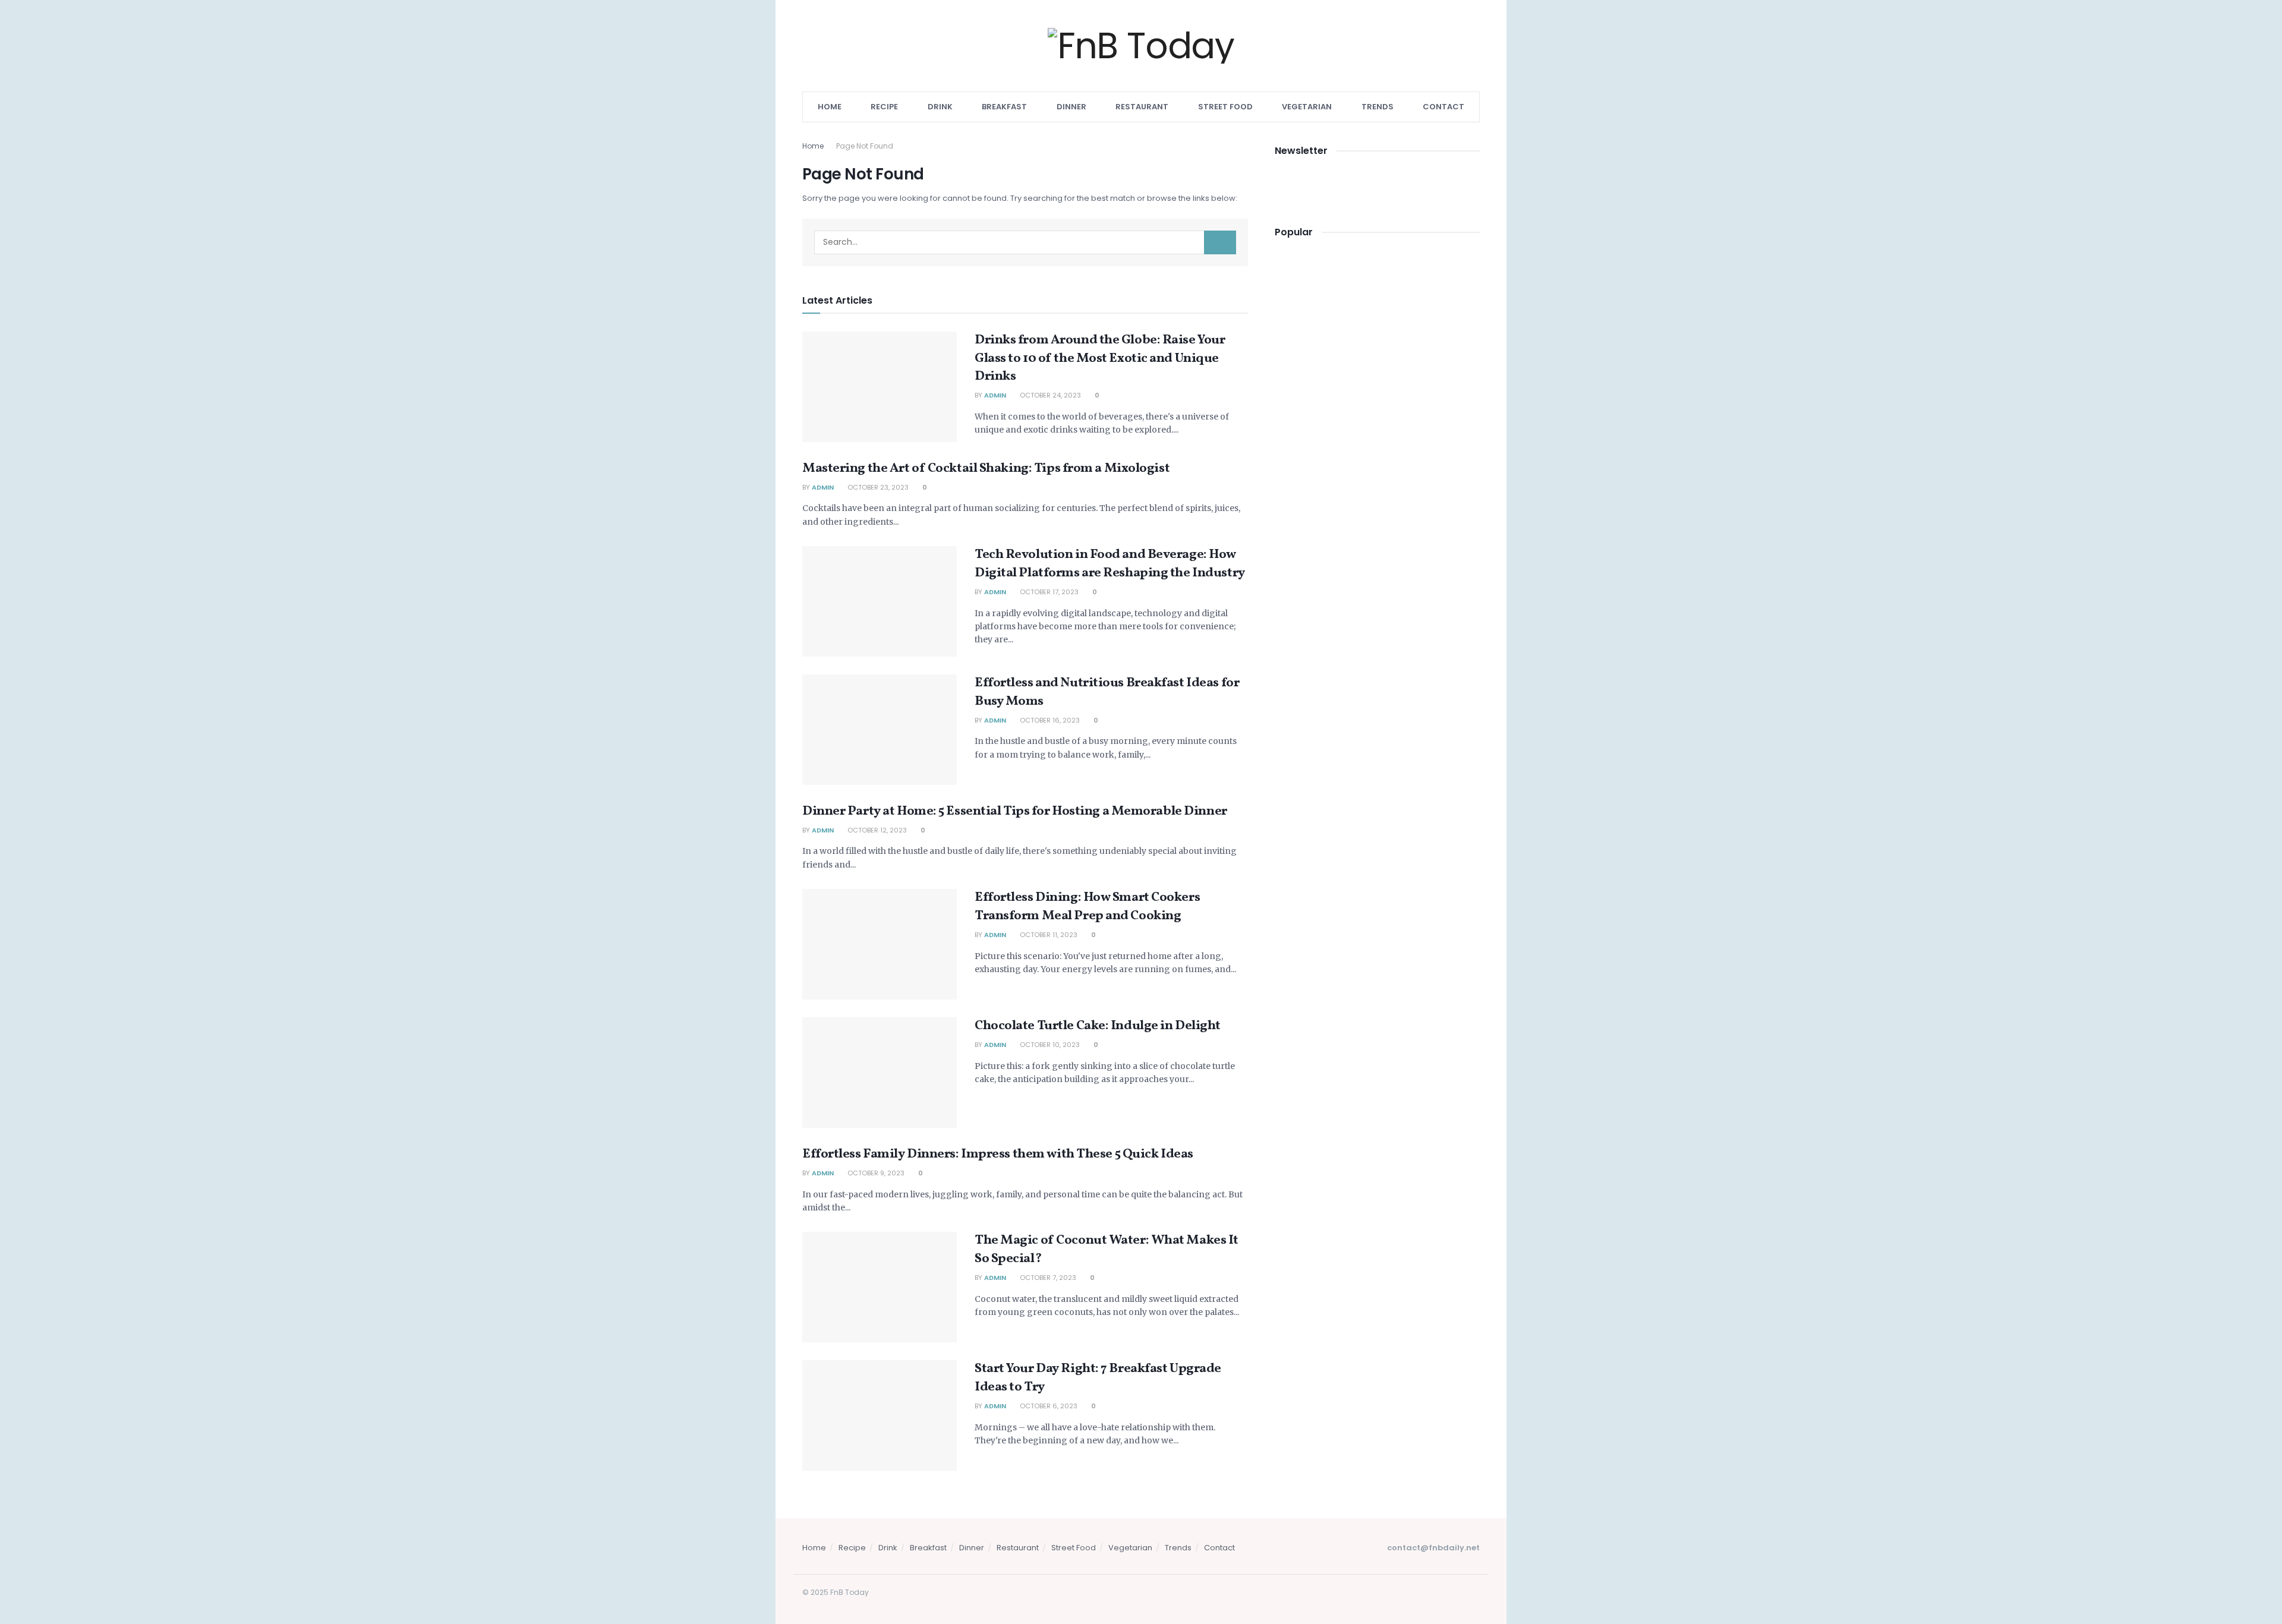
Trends (1378, 107)
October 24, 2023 (1049, 395)
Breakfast (1004, 107)
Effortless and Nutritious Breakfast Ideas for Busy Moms (1107, 692)
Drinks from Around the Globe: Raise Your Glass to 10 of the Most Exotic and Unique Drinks (1100, 359)
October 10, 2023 (1049, 1045)
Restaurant (1142, 107)
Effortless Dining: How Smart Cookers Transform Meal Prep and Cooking (1087, 907)
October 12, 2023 (876, 830)
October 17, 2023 (1048, 592)
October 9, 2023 (875, 1173)
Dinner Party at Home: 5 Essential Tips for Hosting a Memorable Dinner (1015, 811)
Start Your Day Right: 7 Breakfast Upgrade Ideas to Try (1098, 1378)
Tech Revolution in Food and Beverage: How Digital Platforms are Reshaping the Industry (1110, 564)
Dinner (1071, 107)
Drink (940, 107)
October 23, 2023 (877, 487)
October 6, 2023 (1048, 1406)
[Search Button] (1220, 242)
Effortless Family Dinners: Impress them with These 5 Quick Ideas (998, 1154)
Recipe (884, 107)
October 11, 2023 (1048, 935)
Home (830, 107)
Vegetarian (1307, 107)
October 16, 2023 (1049, 720)
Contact (1443, 107)
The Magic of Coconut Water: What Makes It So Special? (1107, 1250)
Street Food (1225, 107)
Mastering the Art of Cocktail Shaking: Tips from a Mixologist (986, 469)
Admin (995, 395)
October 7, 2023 (1047, 1278)
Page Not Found (865, 146)
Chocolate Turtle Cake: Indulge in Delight (1098, 1026)
